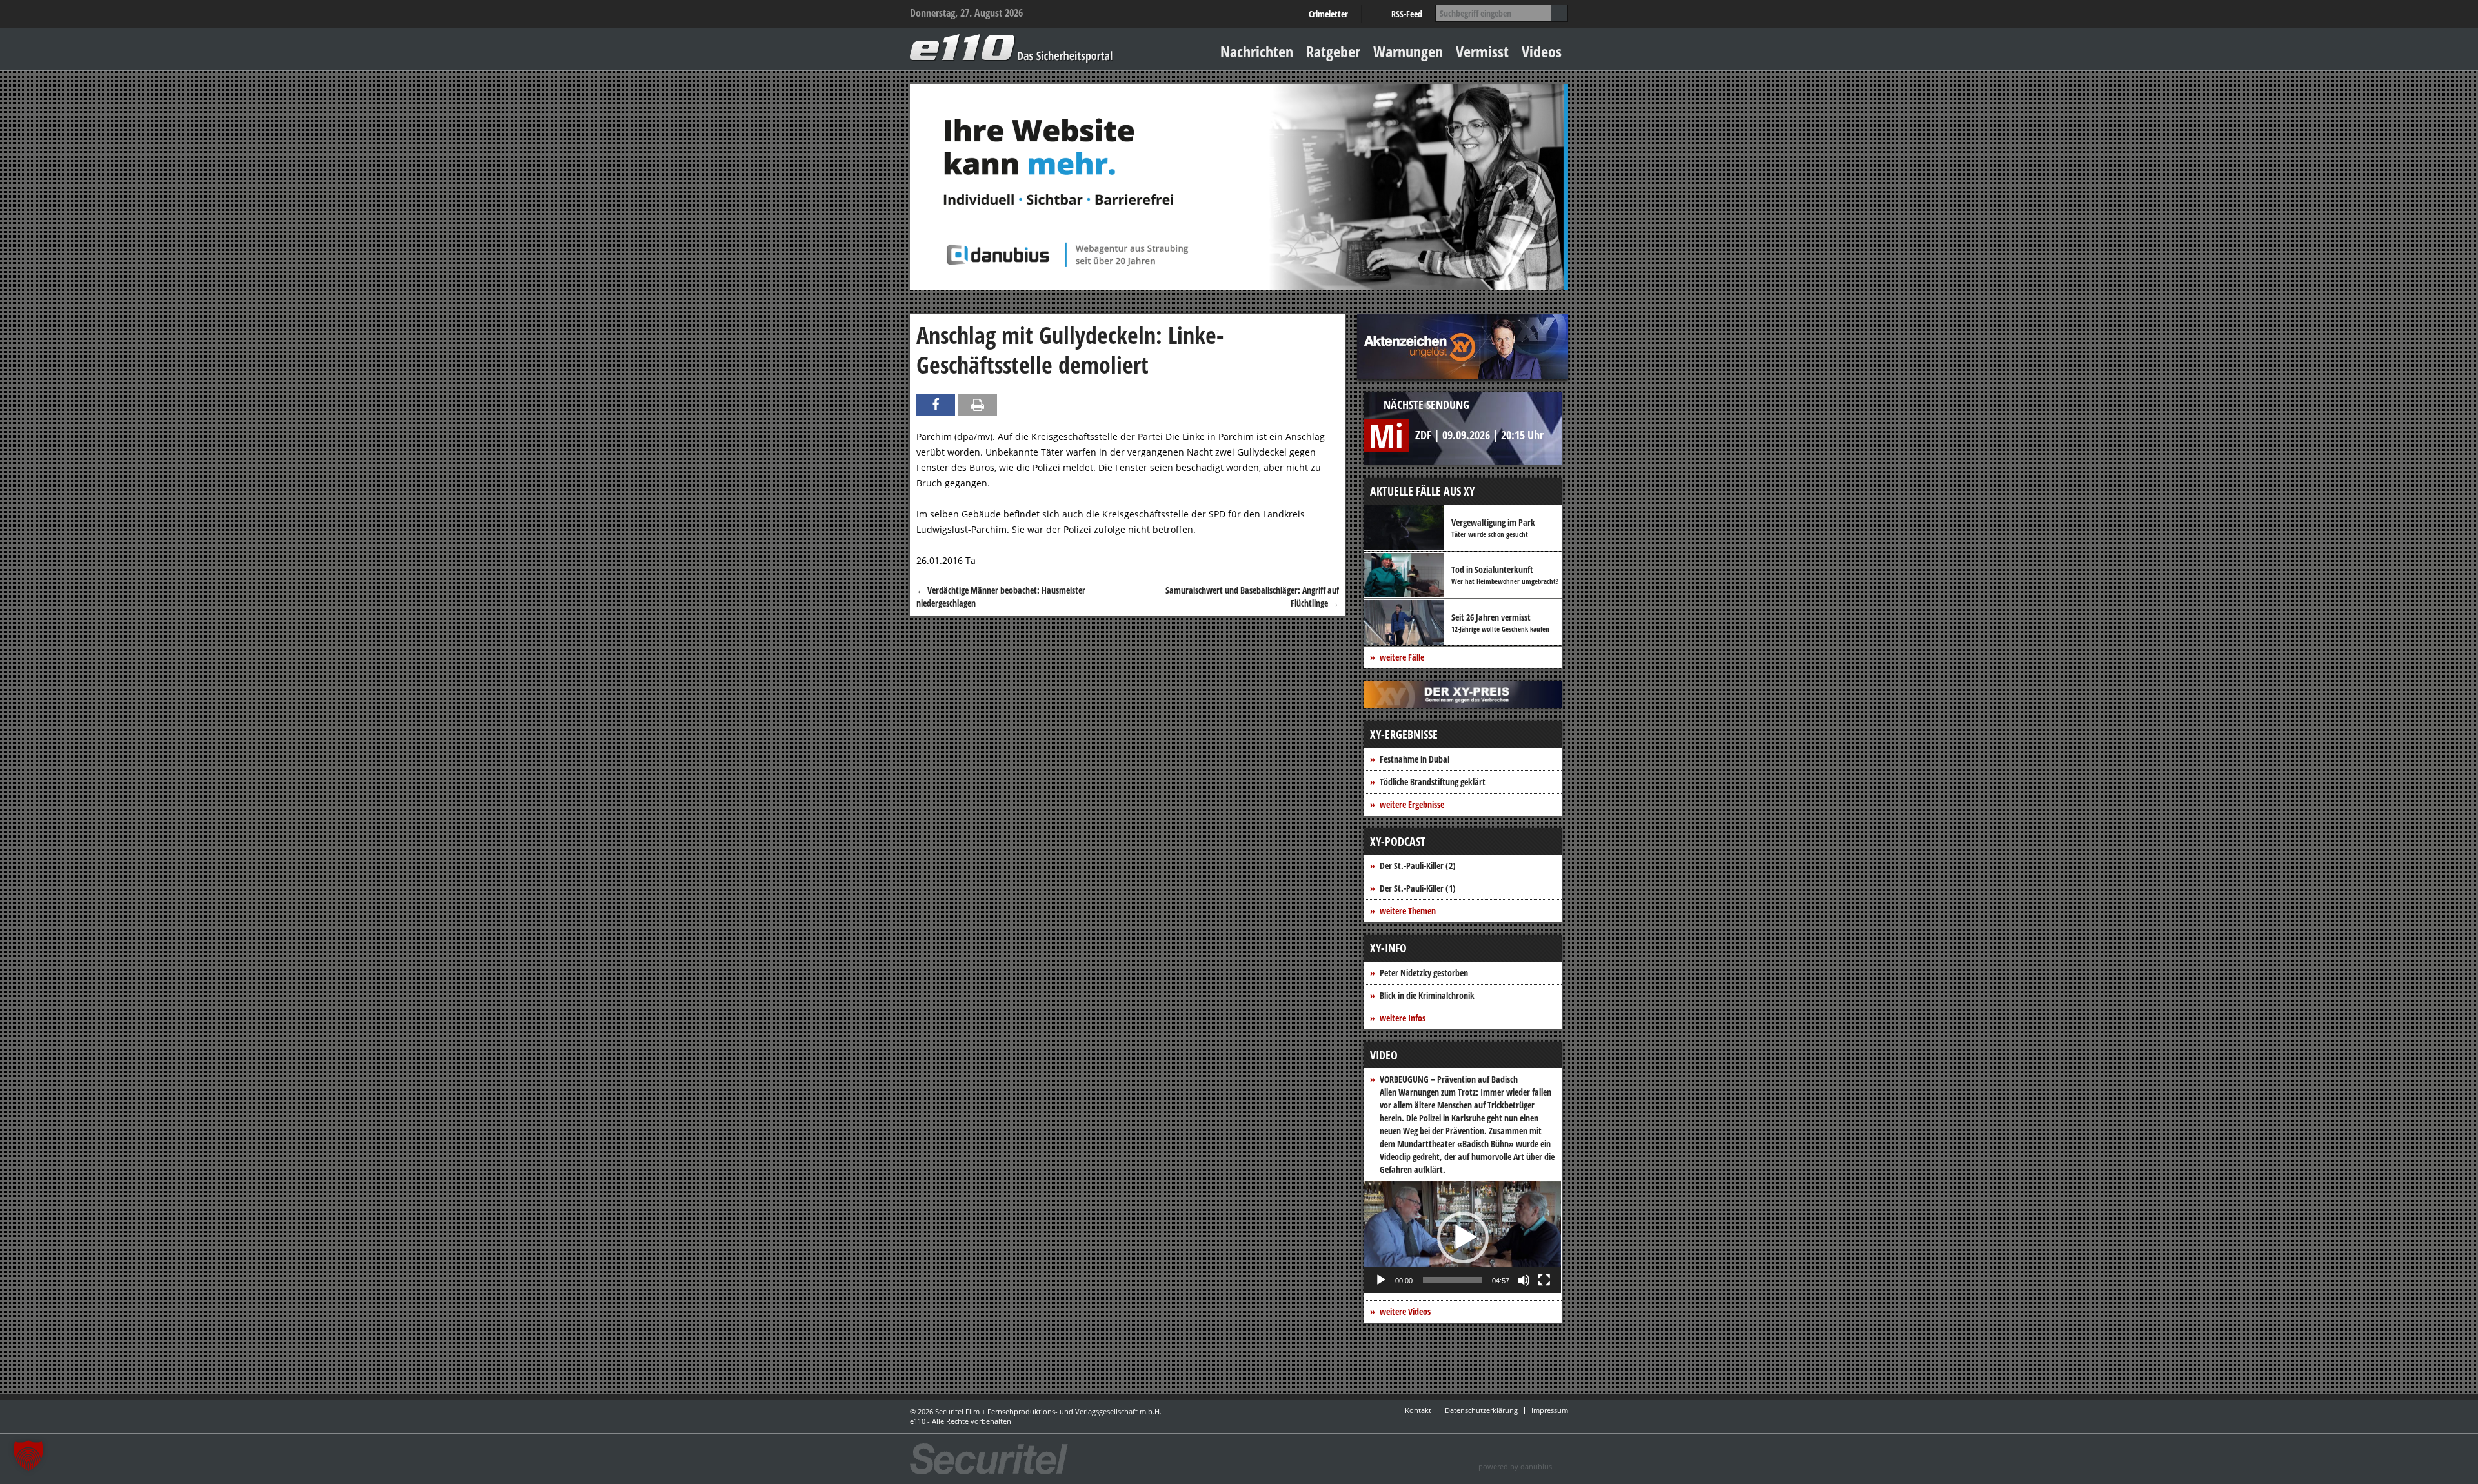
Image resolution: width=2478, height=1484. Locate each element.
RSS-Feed (1407, 14)
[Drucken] (978, 405)
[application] (1463, 1237)
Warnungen (1408, 51)
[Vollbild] (1544, 1280)
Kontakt (1418, 1410)
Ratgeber (1333, 51)
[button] (1463, 1238)
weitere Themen (1408, 911)
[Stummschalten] (1524, 1280)
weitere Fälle (1402, 657)
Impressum (1550, 1410)
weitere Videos (1405, 1311)
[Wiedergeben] (1381, 1280)
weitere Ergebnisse (1412, 804)
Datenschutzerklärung (1481, 1410)
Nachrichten (1257, 51)
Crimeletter (1328, 14)
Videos (1542, 51)
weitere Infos (1403, 1018)
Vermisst (1482, 51)
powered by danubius (1515, 1466)
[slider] (1452, 1280)
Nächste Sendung (1426, 405)
